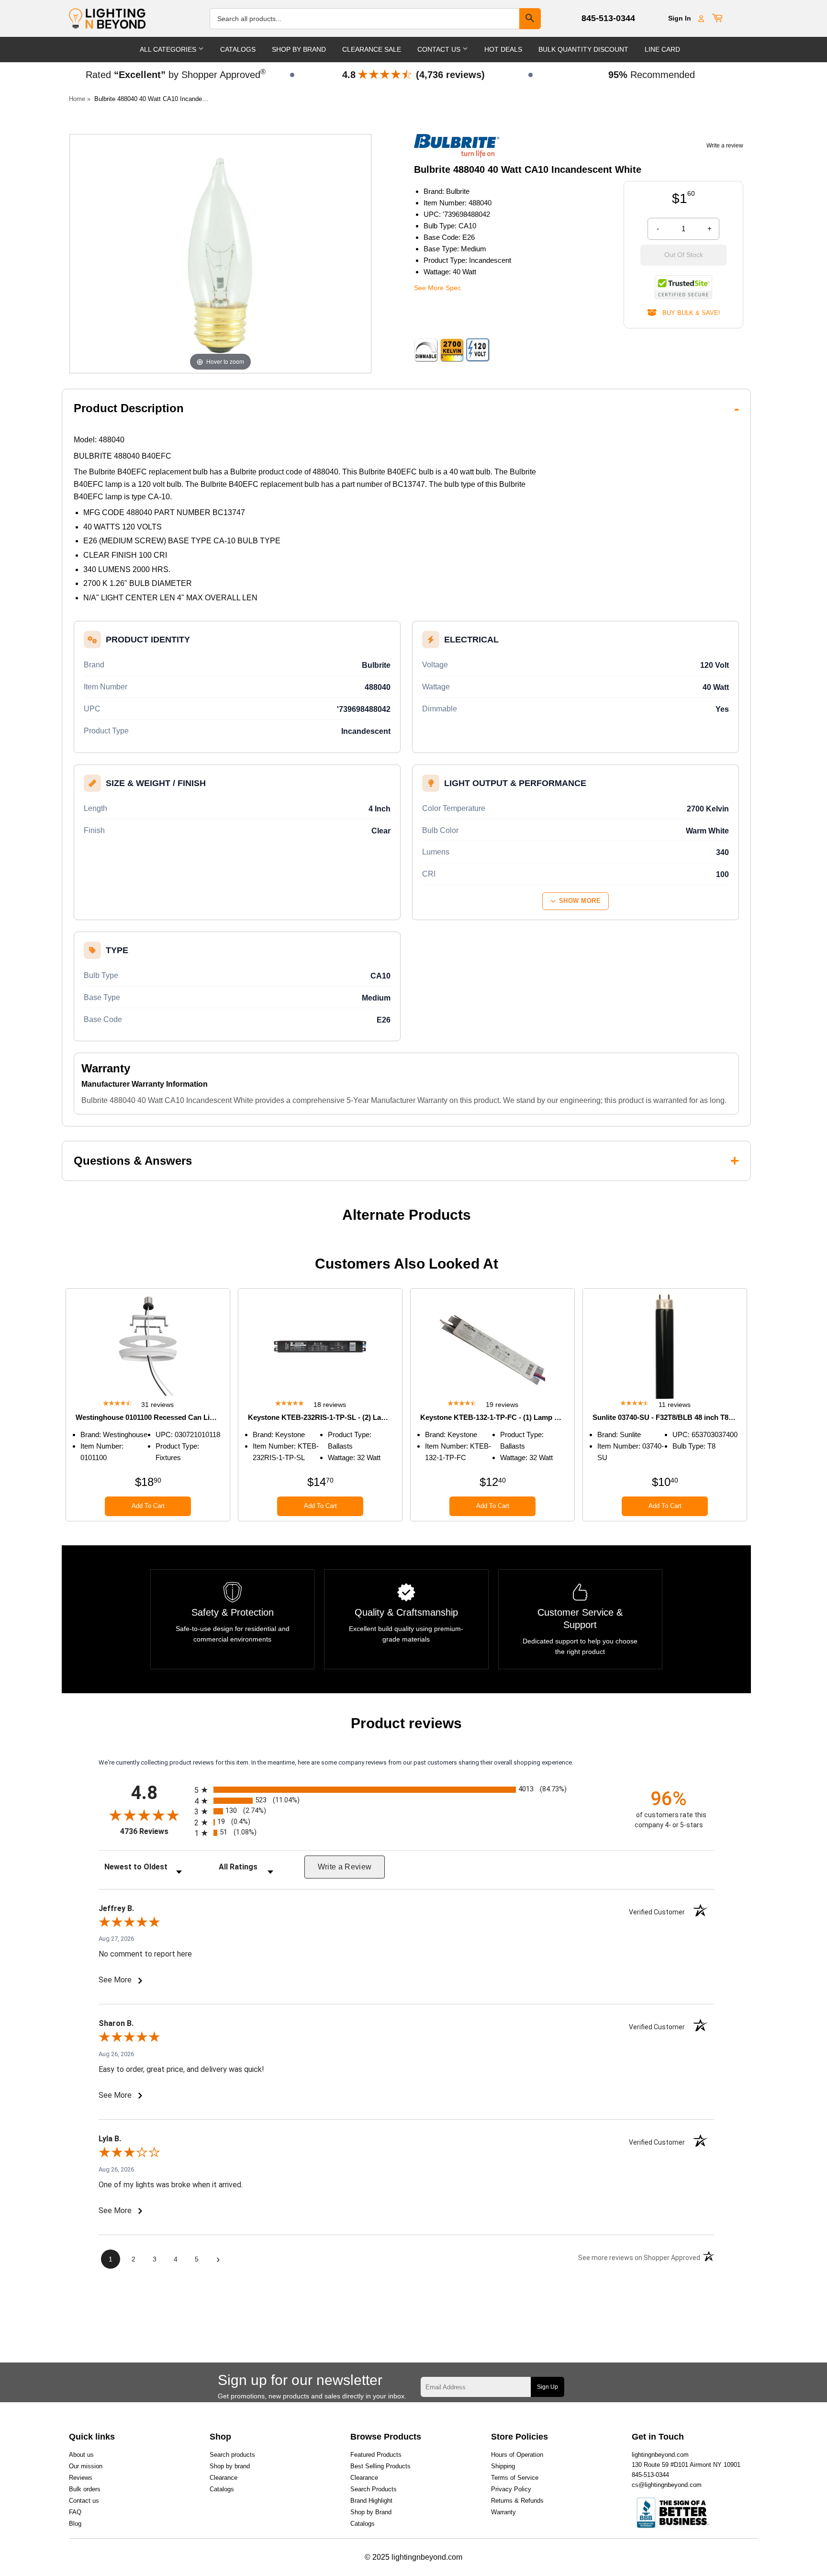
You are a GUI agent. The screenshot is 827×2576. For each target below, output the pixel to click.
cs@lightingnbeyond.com (667, 2485)
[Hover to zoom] (220, 253)
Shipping (503, 2466)
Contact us (84, 2501)
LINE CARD (662, 49)
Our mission (86, 2466)
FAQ (75, 2512)
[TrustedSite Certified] (683, 287)
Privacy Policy (511, 2489)
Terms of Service (515, 2478)
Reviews (81, 2478)
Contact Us (440, 49)
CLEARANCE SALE (372, 49)
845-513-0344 (608, 18)
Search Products (374, 2489)
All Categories (169, 49)
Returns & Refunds (517, 2501)
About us (81, 2455)
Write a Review (345, 1867)
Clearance (224, 2478)
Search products (232, 2455)
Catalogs (238, 49)
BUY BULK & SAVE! (688, 313)
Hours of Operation (517, 2455)
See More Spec (437, 288)
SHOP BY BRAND (299, 49)
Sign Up (548, 2387)
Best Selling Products (380, 2466)
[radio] (406, 1790)
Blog (75, 2524)
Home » (80, 99)
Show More (580, 901)
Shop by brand (230, 2466)
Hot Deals (503, 49)
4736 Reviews (155, 1831)
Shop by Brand (371, 2512)
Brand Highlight (371, 2501)
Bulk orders (85, 2489)
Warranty (503, 2512)
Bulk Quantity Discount (583, 49)
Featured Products (376, 2455)
